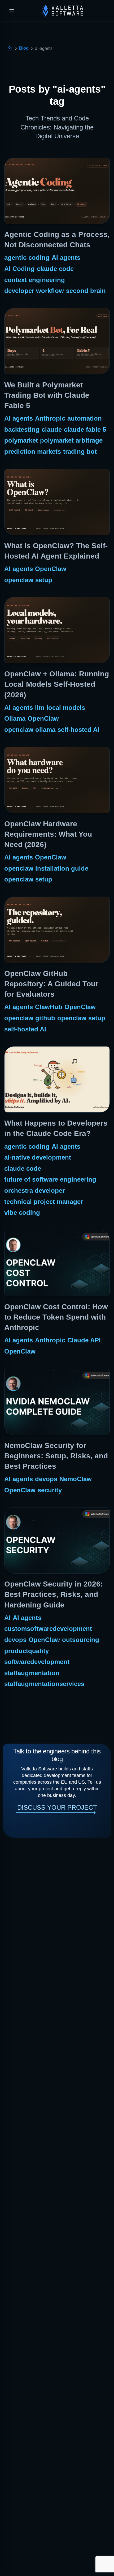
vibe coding (22, 1213)
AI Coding (19, 269)
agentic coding (27, 258)
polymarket (21, 440)
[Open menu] (12, 10)
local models (66, 708)
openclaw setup (28, 580)
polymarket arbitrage (71, 440)
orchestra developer (34, 1190)
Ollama (15, 718)
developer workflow (34, 291)
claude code (55, 269)
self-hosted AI (78, 730)
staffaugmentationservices (44, 1684)
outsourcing (81, 1640)
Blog (24, 48)
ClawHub (49, 1007)
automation (85, 418)
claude (52, 429)
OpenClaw (51, 569)
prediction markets (33, 451)
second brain (86, 291)
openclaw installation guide (46, 868)
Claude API (84, 1340)
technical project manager (44, 1202)
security (50, 1490)
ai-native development (38, 1157)
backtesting (22, 429)
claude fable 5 (85, 429)
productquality (27, 1651)
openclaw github (30, 1018)
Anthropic (50, 418)
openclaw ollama (30, 730)
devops (46, 1479)
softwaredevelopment (37, 1662)
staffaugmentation (32, 1673)
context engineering (35, 280)
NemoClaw (76, 1479)
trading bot (80, 451)
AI (7, 1618)
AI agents (66, 258)
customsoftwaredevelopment (48, 1629)
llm (40, 708)
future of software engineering (50, 1179)
